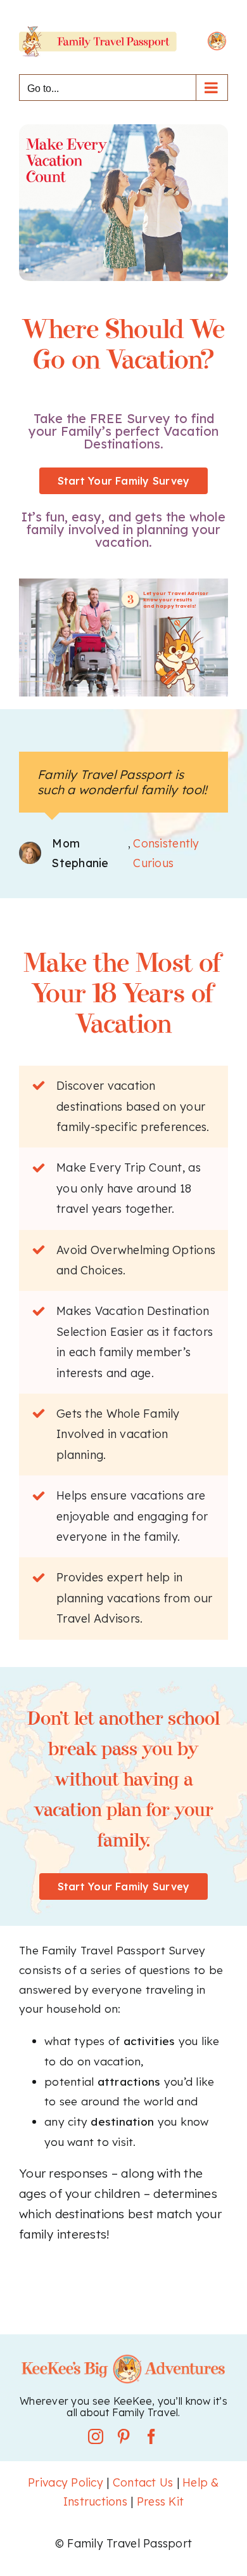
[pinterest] (123, 2436)
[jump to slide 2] (123, 684)
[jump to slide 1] (111, 684)
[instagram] (96, 2436)
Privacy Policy (66, 2482)
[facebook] (151, 2436)
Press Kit (160, 2501)
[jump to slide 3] (136, 684)
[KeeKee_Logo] (123, 2358)
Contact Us (143, 2482)
